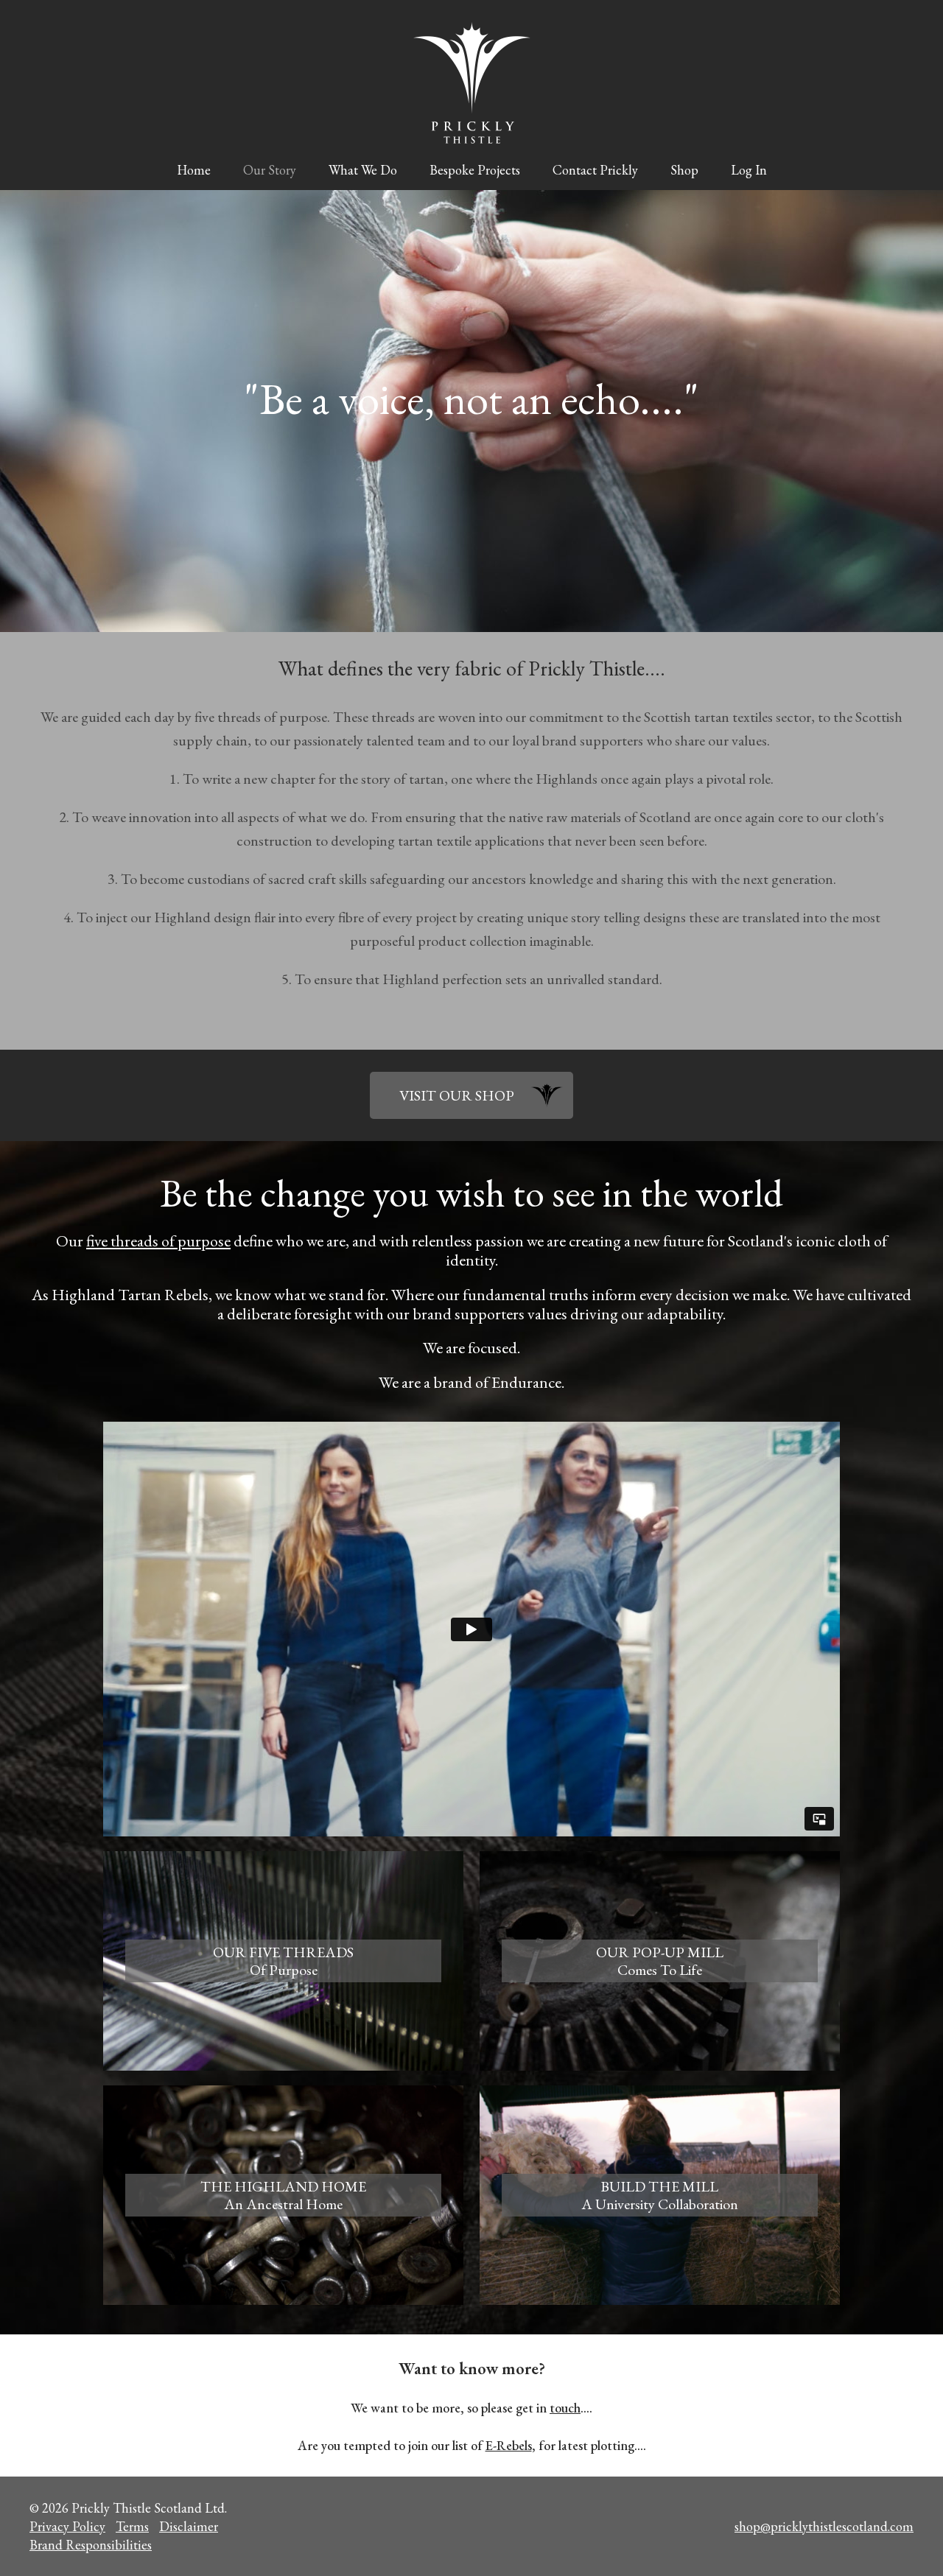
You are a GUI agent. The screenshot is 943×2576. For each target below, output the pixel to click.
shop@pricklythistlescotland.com (824, 2526)
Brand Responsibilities (91, 2545)
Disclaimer (189, 2526)
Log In (749, 170)
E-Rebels (509, 2445)
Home (194, 170)
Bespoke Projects (475, 170)
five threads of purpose (158, 1241)
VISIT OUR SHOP (457, 1095)
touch (565, 2408)
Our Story (270, 170)
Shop (684, 170)
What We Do (363, 170)
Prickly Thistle (472, 83)
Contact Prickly (595, 170)
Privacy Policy (67, 2526)
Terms (132, 2526)
